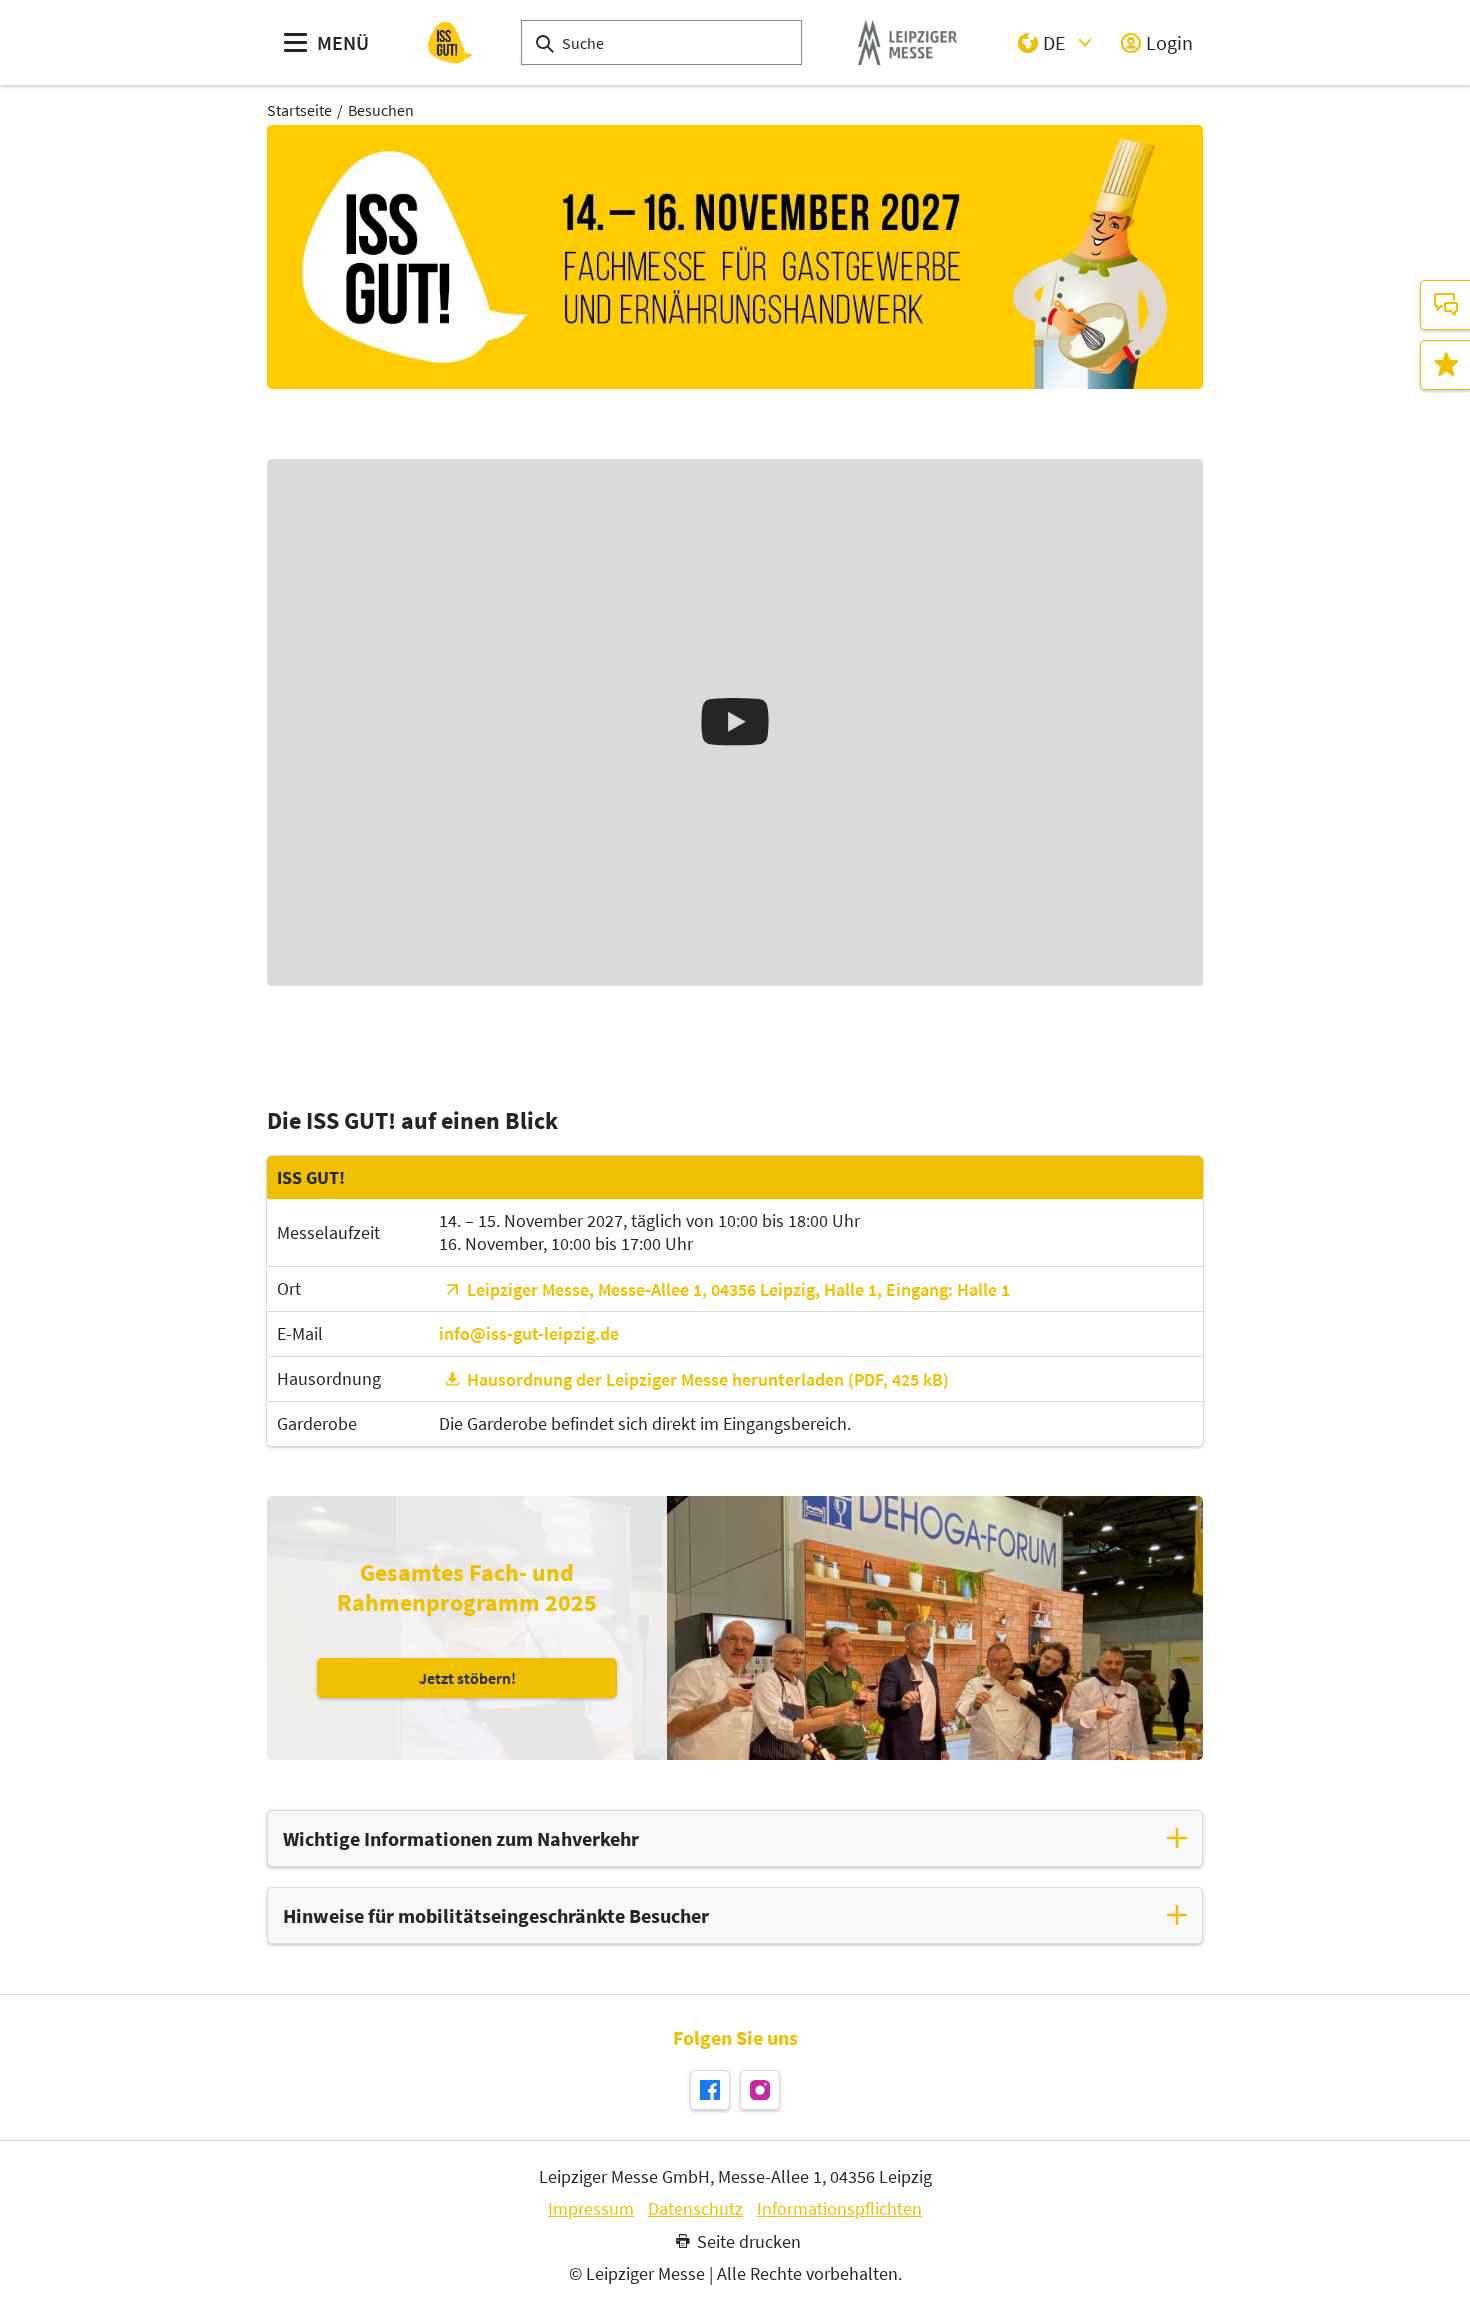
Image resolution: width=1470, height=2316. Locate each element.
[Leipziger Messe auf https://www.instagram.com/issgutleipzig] (760, 2090)
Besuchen (381, 110)
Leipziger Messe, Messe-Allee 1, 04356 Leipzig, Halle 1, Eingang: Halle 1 (738, 1289)
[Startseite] (450, 42)
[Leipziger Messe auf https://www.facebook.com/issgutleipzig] (710, 2090)
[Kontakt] (1445, 305)
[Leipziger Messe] (907, 42)
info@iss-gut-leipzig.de (529, 1333)
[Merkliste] (1445, 365)
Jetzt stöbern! (467, 1677)
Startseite (299, 110)
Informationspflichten (839, 2209)
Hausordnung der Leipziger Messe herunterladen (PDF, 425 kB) (708, 1379)
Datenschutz (695, 2209)
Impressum (591, 2209)
